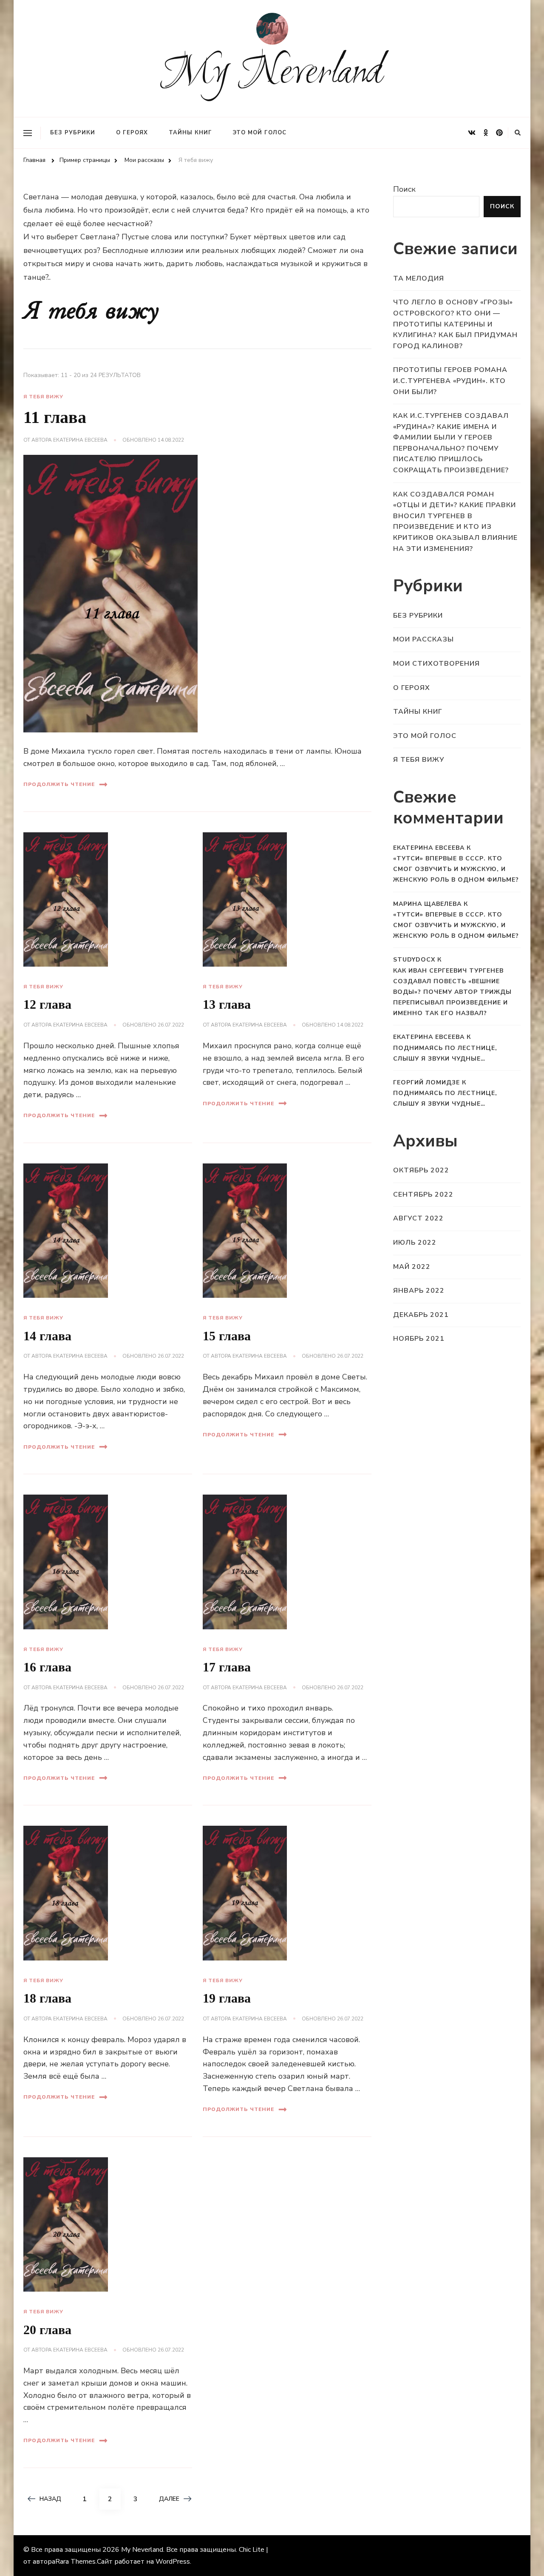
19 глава (227, 1998)
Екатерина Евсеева (80, 440)
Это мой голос (260, 133)
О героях (132, 133)
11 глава (55, 417)
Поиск (404, 189)
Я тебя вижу (43, 397)
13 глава (227, 1004)
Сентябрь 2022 (423, 1194)
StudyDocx (414, 960)
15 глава (227, 1336)
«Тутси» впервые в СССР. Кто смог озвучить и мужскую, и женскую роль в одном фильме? (456, 869)
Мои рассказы (424, 639)
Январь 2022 (419, 1291)
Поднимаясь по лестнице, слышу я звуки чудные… (445, 1053)
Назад (50, 2499)
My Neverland (272, 74)
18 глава (47, 1998)
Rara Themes (75, 2562)
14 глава (47, 1336)
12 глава (47, 1004)
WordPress (173, 2562)
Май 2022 (412, 1267)
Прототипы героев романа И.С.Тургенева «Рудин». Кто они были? (450, 381)
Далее (169, 2499)
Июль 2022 (415, 1243)
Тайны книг (190, 133)
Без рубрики (73, 133)
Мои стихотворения (436, 664)
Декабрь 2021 (421, 1315)
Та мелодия (419, 278)
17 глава (227, 1667)
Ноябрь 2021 (419, 1339)
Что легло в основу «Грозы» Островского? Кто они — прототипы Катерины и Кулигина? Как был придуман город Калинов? (455, 324)
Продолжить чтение (59, 784)
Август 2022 (418, 1218)
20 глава (47, 2330)
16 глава (47, 1667)
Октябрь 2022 (421, 1170)
